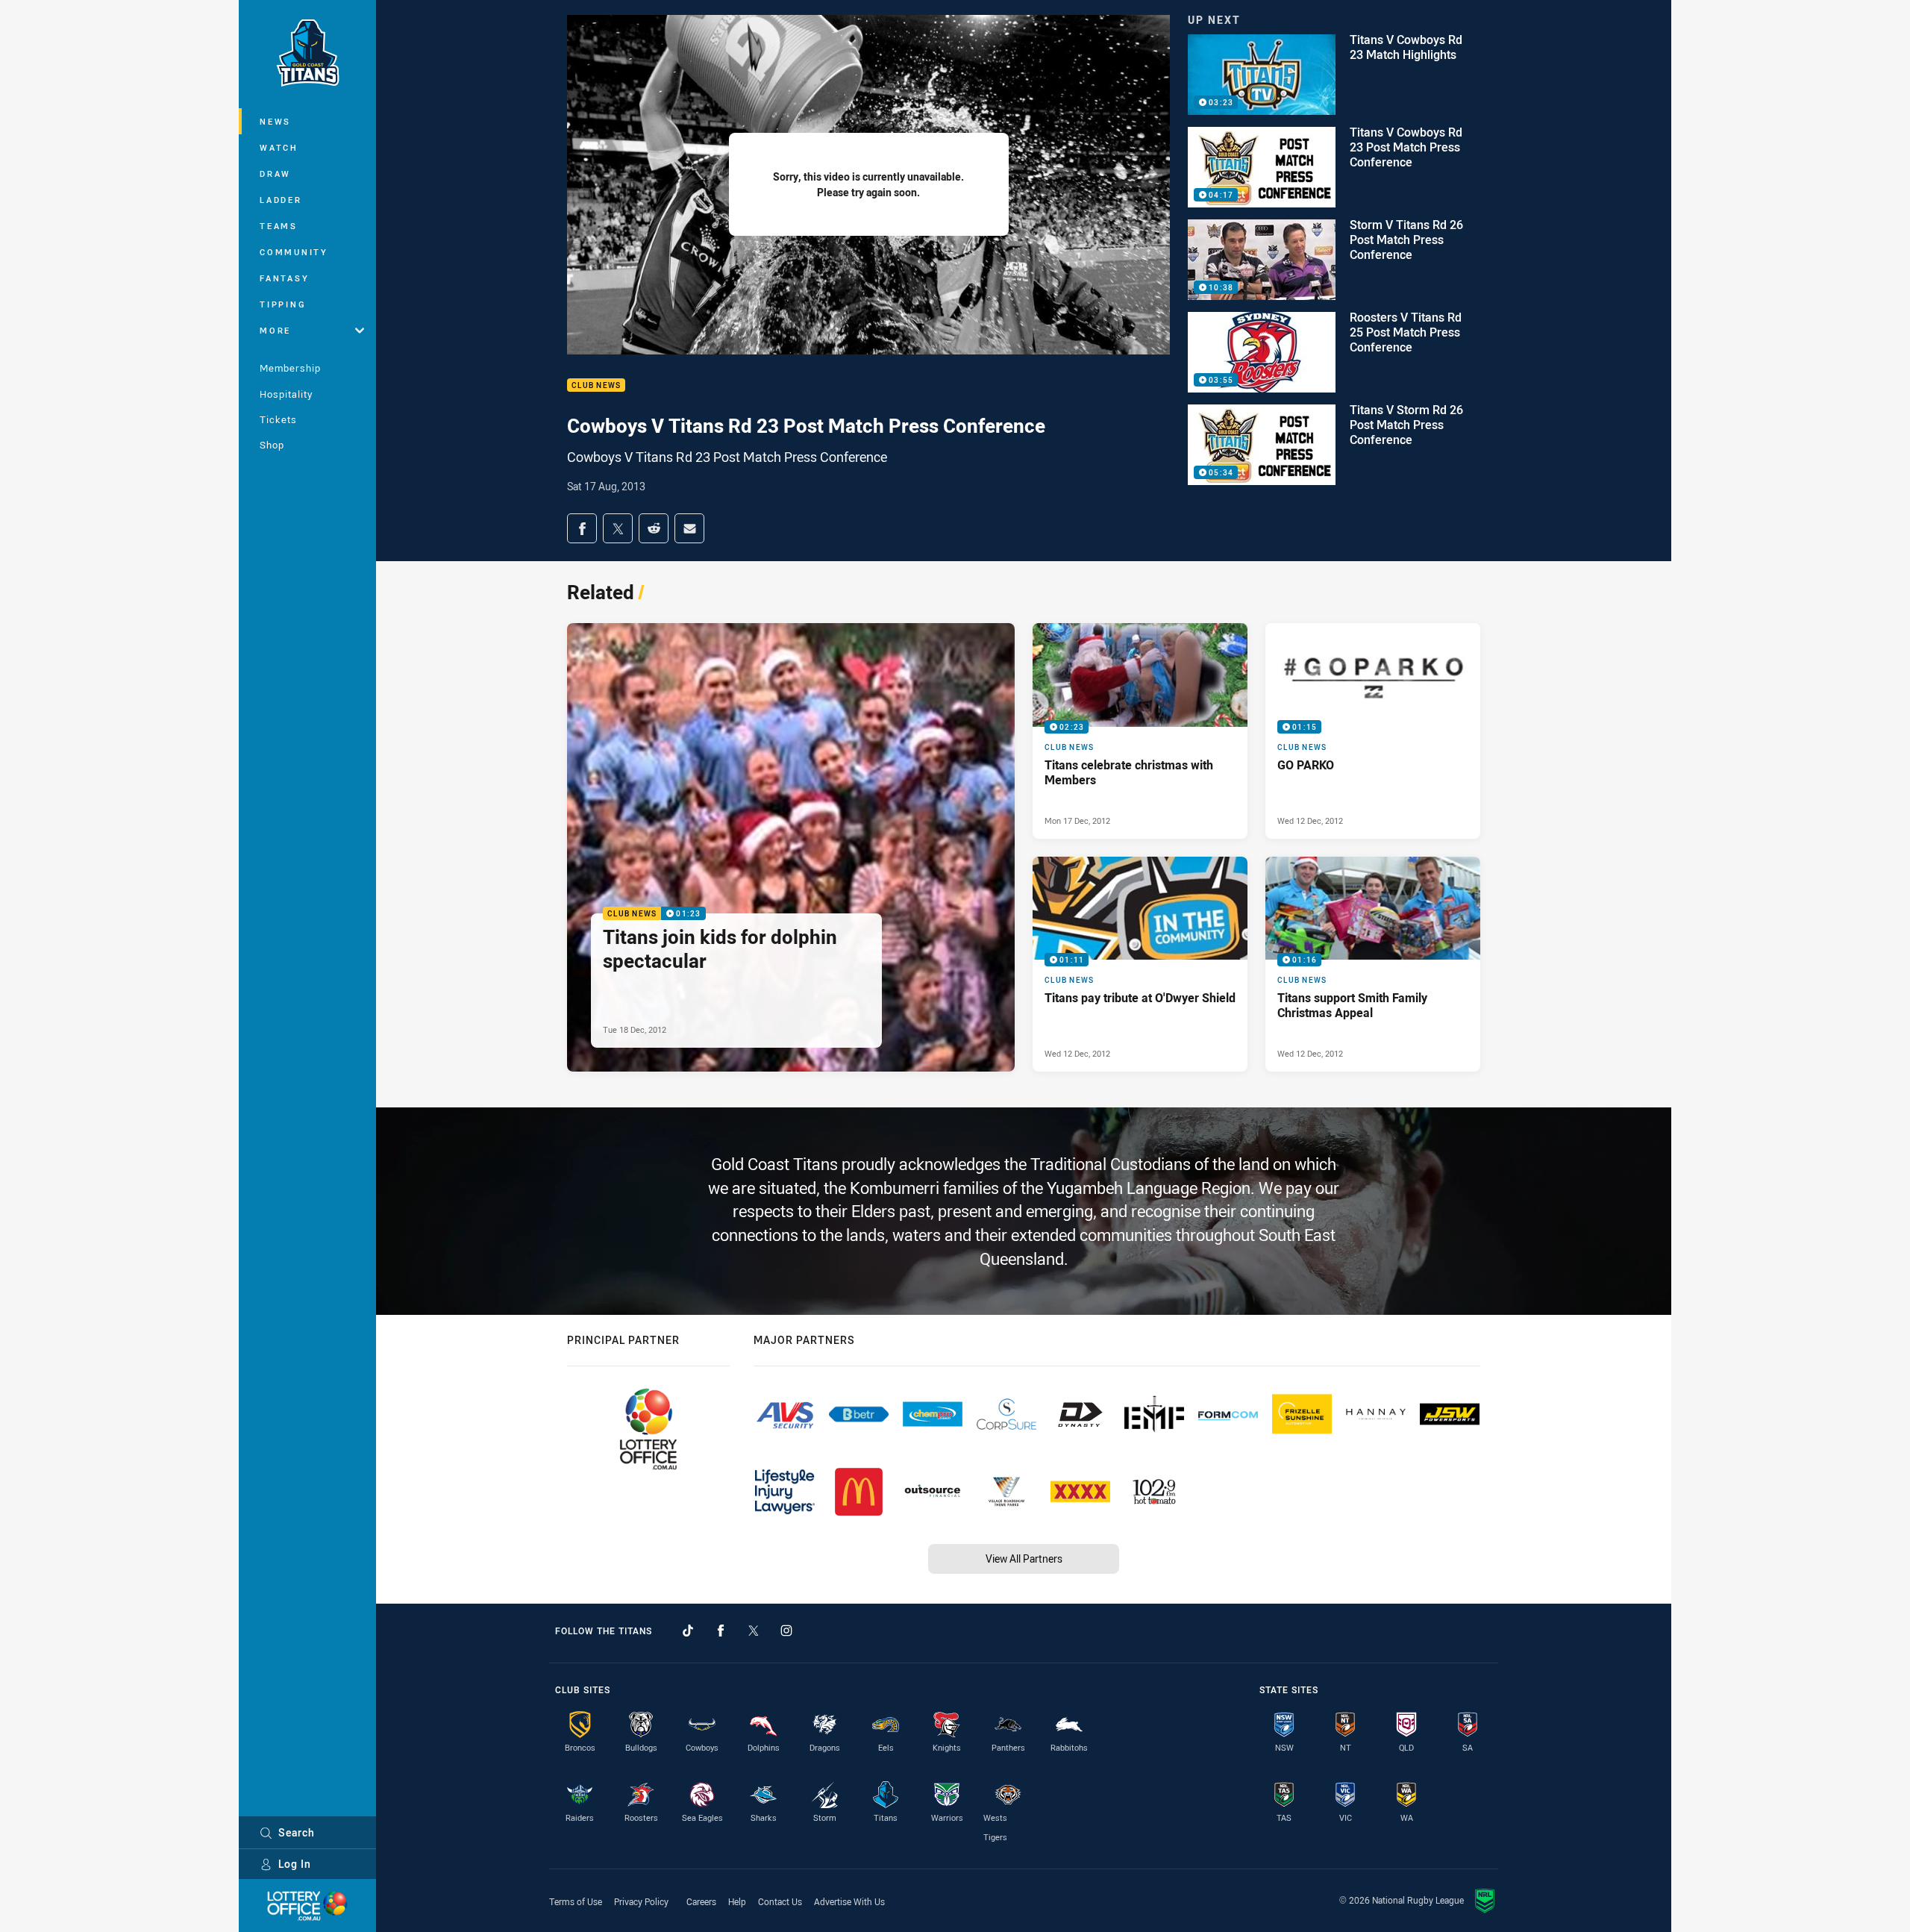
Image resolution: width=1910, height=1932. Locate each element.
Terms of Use (576, 1901)
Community (294, 252)
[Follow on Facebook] (721, 1631)
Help (737, 1901)
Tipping (283, 304)
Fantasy (284, 278)
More (275, 330)
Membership (290, 368)
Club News (596, 385)
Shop (272, 445)
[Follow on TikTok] (688, 1631)
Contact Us (780, 1901)
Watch (279, 147)
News (275, 121)
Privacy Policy (641, 1901)
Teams (279, 226)
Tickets (278, 419)
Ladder (281, 200)
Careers (701, 1901)
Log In (295, 1864)
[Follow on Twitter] (754, 1631)
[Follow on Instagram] (786, 1631)
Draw (275, 173)
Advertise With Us (849, 1901)
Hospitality (286, 394)
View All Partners (1024, 1559)
